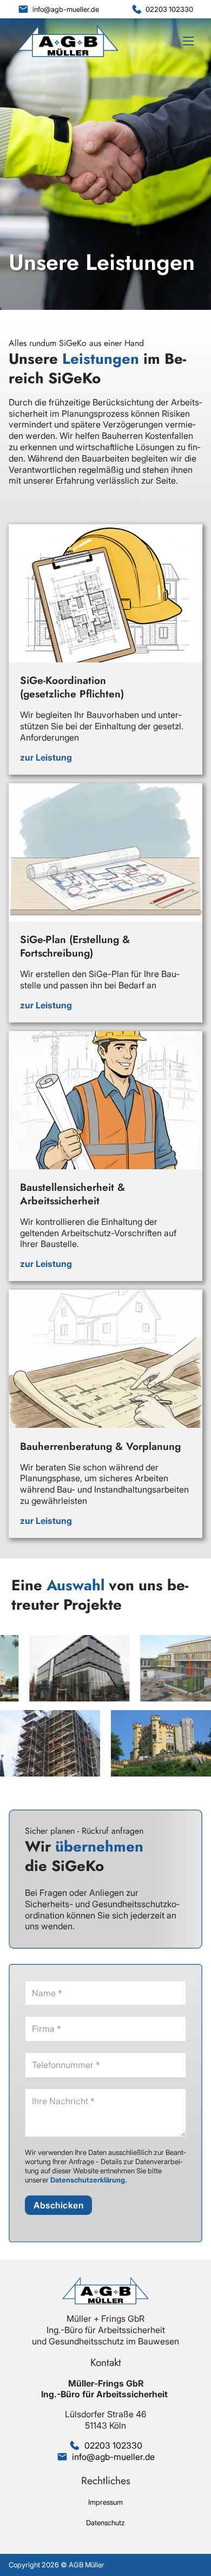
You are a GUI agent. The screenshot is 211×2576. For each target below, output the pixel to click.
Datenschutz (105, 2523)
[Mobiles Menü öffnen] (188, 41)
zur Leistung (46, 757)
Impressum (105, 2502)
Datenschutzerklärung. (89, 2180)
